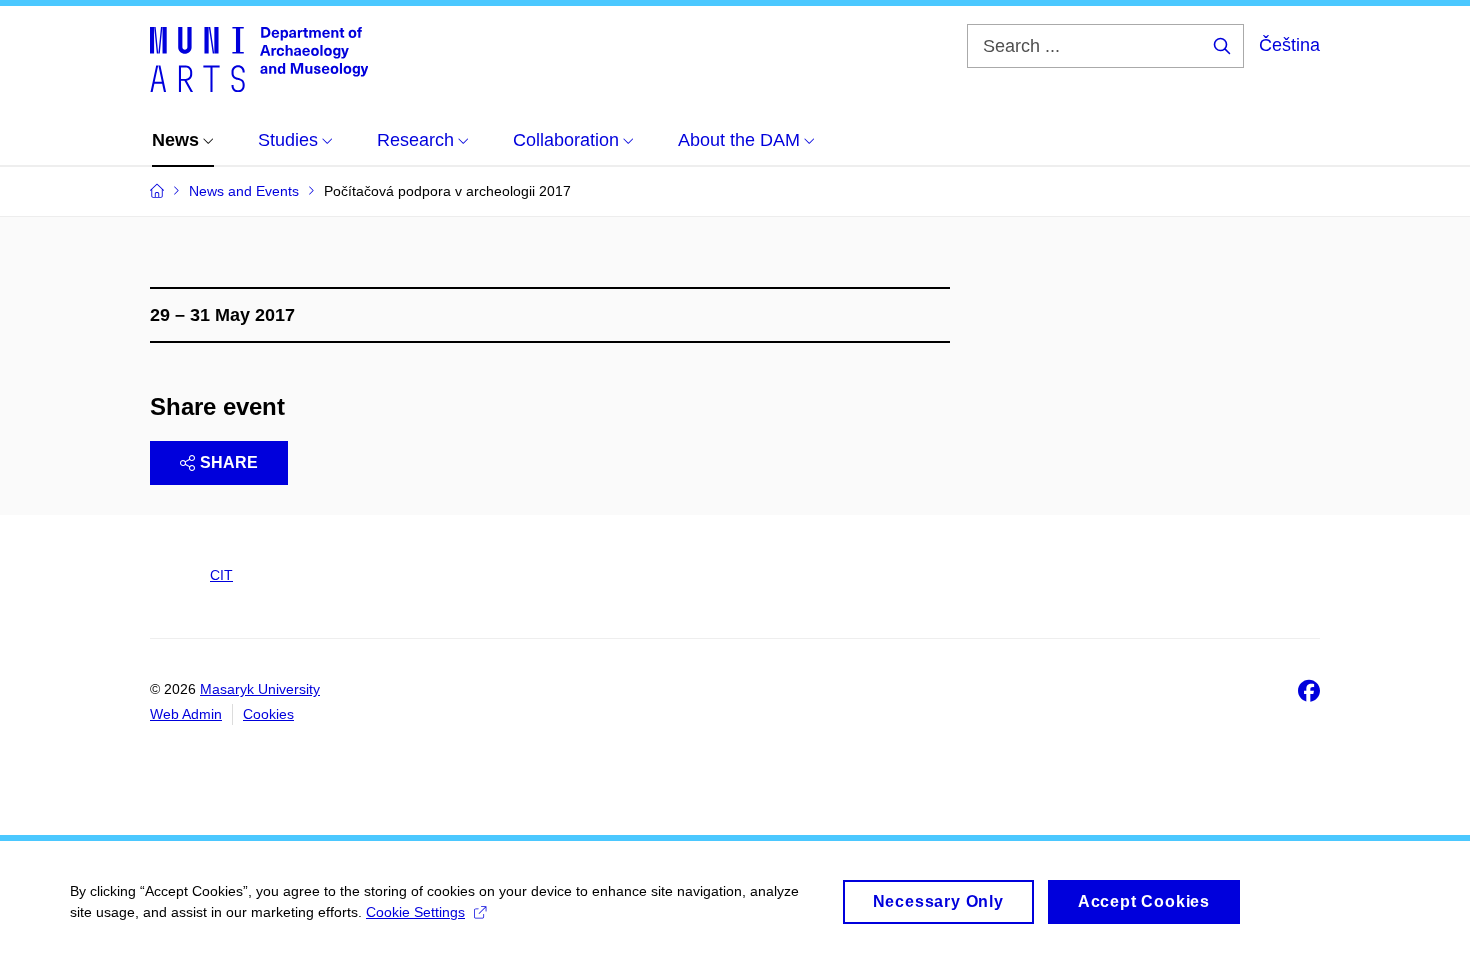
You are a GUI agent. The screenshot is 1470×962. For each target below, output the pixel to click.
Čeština (1289, 45)
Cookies (268, 714)
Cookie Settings (415, 912)
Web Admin (186, 714)
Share (229, 462)
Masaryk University (260, 689)
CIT (221, 575)
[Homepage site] (259, 58)
